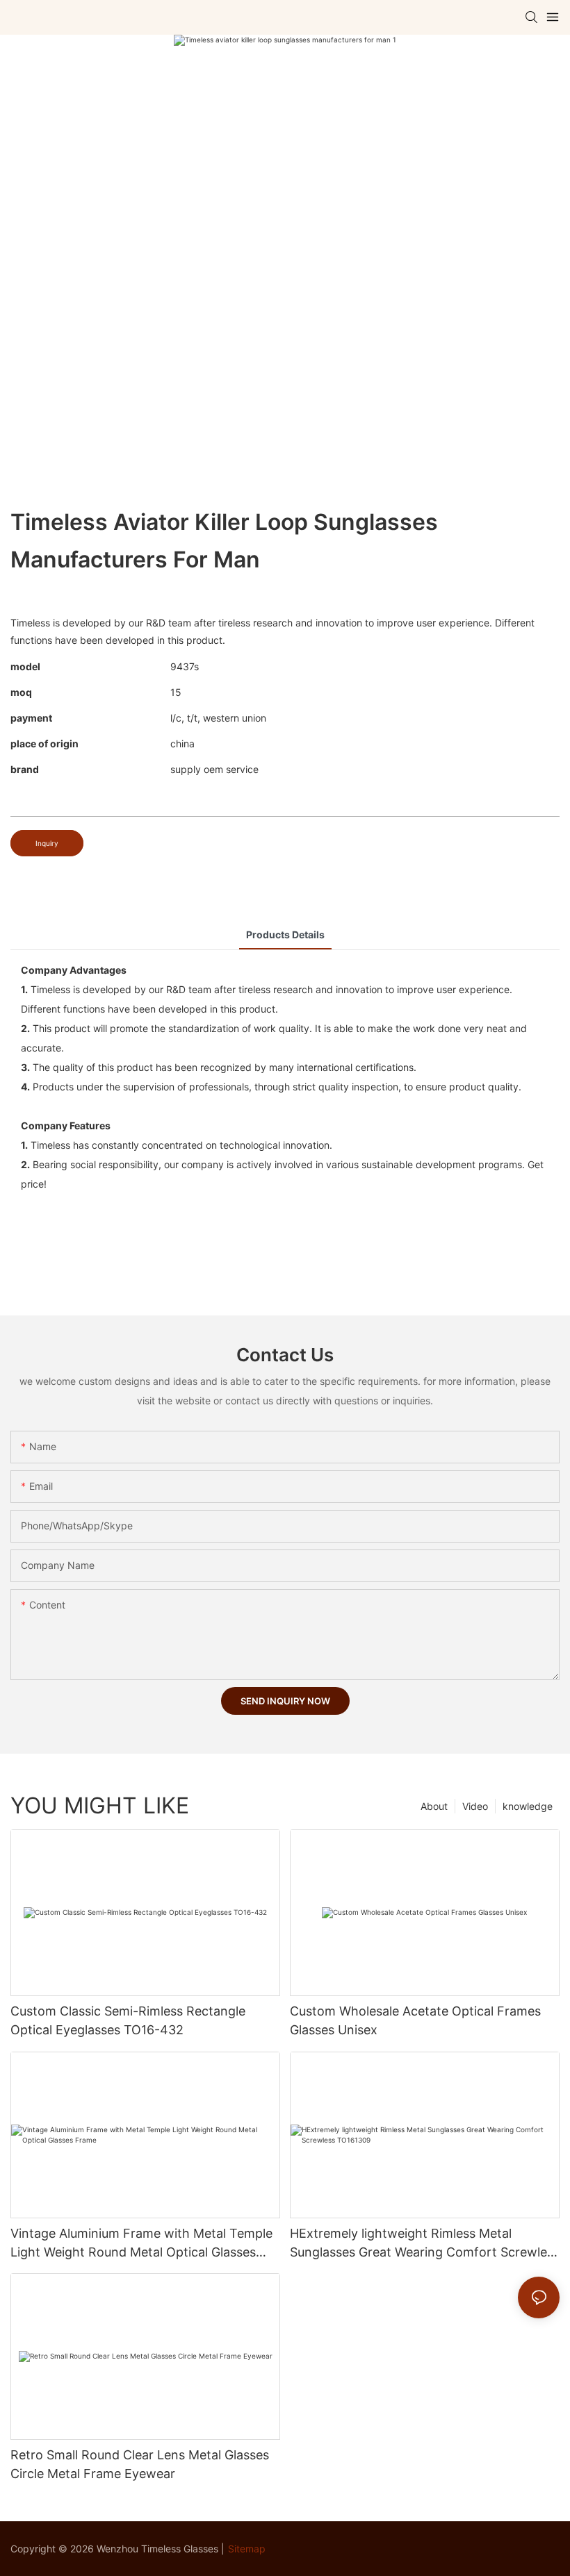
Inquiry (47, 843)
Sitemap (247, 2549)
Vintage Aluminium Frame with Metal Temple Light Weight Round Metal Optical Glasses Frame (141, 2244)
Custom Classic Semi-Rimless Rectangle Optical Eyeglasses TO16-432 (128, 2020)
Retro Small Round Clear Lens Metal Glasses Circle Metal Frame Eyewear (140, 2464)
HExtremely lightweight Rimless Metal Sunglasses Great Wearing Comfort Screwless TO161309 (425, 2244)
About (434, 1806)
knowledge (528, 1806)
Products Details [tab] (285, 934)
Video (475, 1806)
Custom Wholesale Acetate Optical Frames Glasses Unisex (415, 2020)
